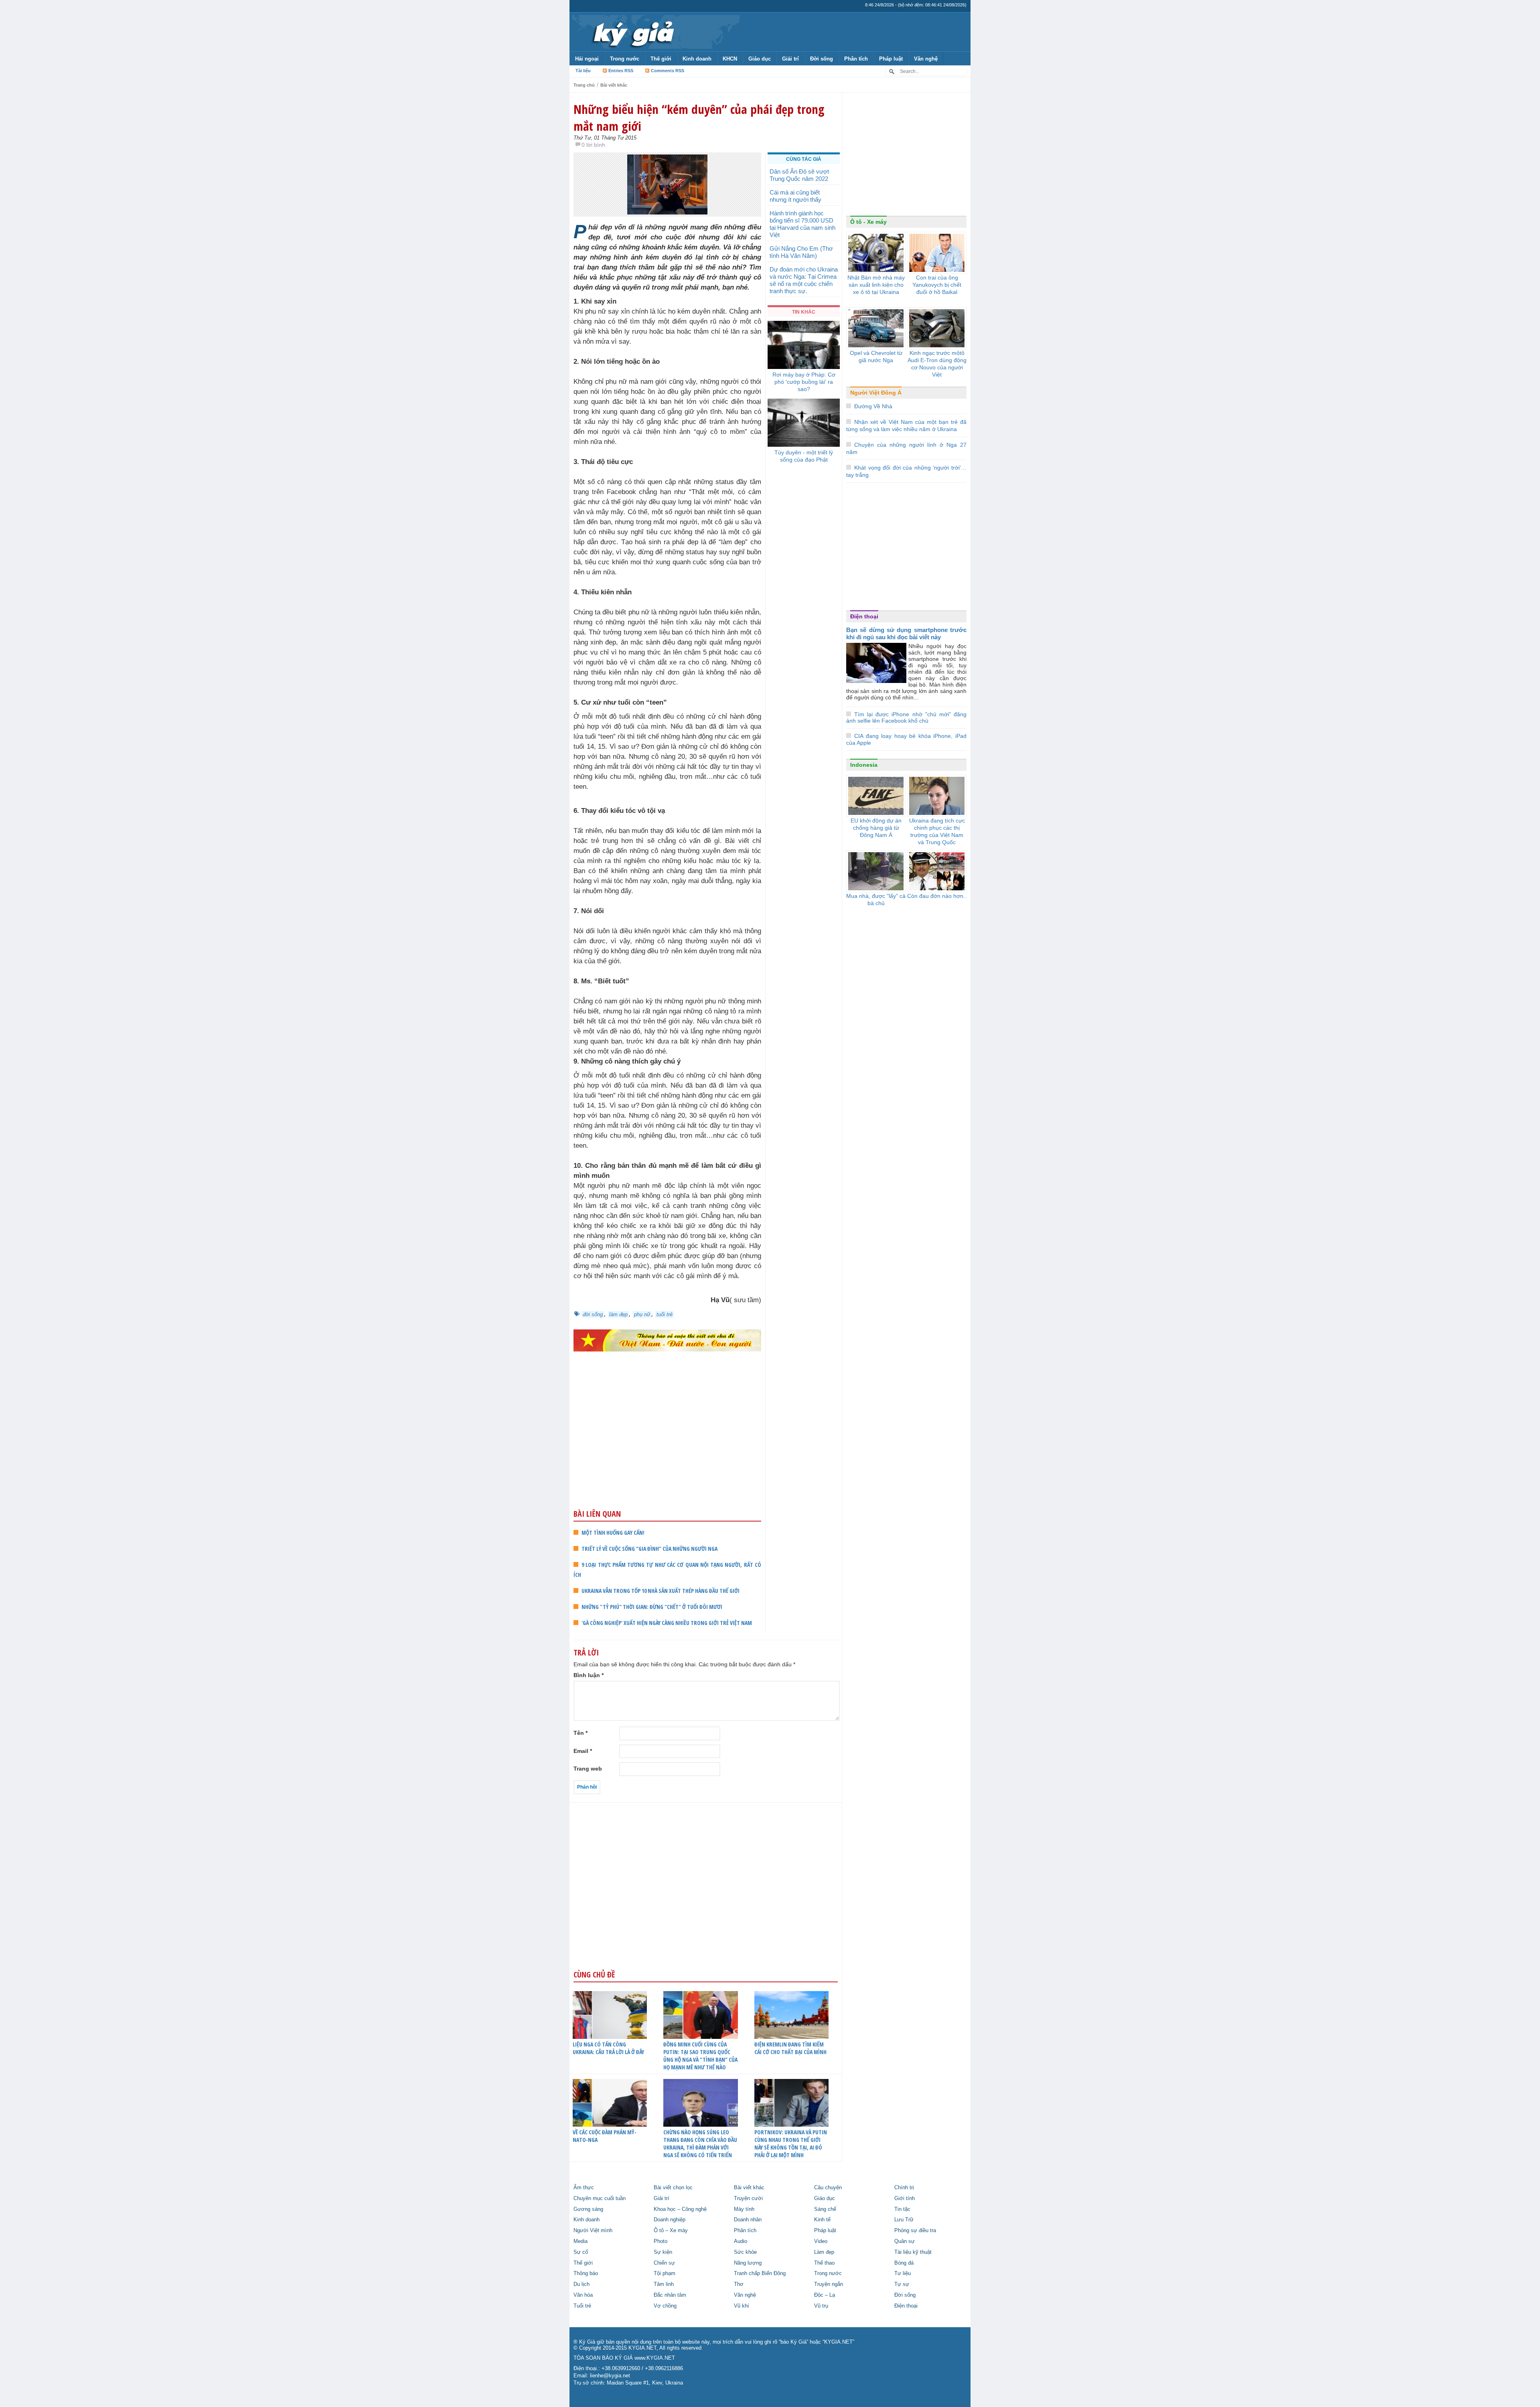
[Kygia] (632, 32)
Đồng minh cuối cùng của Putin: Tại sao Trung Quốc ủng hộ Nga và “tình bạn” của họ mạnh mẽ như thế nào (700, 2056)
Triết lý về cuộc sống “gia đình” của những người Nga (649, 1549)
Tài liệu (583, 71)
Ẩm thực (584, 2188)
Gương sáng (588, 2209)
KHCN (730, 59)
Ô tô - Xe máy (868, 222)
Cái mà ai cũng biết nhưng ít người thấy (795, 196)
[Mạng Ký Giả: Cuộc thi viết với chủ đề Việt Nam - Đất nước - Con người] (667, 1340)
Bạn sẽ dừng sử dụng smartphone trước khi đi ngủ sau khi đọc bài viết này (906, 633)
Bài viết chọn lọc (673, 2188)
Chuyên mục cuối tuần (600, 2198)
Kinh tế (822, 2220)
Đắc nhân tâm (670, 2295)
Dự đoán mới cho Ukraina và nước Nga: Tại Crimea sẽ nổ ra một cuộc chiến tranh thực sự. (804, 280)
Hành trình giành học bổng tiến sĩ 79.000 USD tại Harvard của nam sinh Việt (802, 224)
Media (581, 2241)
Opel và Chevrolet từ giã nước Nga (876, 357)
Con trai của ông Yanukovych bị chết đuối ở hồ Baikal (937, 285)
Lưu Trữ (904, 2220)
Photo (661, 2241)
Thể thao (824, 2263)
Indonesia (864, 765)
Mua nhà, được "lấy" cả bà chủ (876, 900)
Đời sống (822, 59)
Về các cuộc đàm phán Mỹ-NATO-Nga (605, 2136)
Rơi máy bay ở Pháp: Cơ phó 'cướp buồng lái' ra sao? (804, 382)
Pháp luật (891, 59)
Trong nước (625, 59)
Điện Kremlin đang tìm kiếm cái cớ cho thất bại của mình (790, 2048)
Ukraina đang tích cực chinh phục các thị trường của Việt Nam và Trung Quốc (937, 831)
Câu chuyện (828, 2188)
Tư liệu (903, 2273)
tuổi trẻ (665, 1314)
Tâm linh (664, 2284)
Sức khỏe (745, 2252)
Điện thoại (864, 616)
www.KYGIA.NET (655, 2358)
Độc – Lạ (825, 2295)
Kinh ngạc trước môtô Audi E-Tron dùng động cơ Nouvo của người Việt (937, 364)
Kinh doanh (697, 59)
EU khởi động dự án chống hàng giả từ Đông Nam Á (876, 828)
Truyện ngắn (829, 2284)
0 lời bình (593, 145)
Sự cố (581, 2252)
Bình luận (589, 1675)
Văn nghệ (926, 59)
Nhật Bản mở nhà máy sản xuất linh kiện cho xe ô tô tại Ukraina (876, 285)
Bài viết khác (614, 85)
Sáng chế (825, 2209)
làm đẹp (618, 1314)
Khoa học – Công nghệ (680, 2209)
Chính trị (904, 2188)
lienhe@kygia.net (610, 2376)
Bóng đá (904, 2263)
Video (821, 2241)
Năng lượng (748, 2263)
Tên (581, 1733)
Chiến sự (664, 2263)
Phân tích (856, 59)
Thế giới (661, 59)
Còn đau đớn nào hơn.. (937, 896)
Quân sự (905, 2241)
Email (583, 1751)
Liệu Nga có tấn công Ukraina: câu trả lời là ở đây (608, 2048)
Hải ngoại (587, 59)
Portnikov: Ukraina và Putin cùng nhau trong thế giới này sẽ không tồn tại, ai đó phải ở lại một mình (791, 2144)
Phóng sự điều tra (915, 2231)
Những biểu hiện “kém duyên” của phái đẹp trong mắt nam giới (699, 118)
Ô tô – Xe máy (671, 2231)
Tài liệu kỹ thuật (913, 2252)
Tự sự (902, 2284)
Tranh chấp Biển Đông (760, 2273)
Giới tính (905, 2198)
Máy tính (744, 2209)
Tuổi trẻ (582, 2306)
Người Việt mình (593, 2231)
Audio (741, 2241)
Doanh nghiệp (670, 2220)
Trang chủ (584, 85)
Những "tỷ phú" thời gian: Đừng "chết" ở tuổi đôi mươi (652, 1607)
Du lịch (582, 2284)
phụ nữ (642, 1314)
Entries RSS (621, 71)
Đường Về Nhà (873, 406)
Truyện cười (748, 2198)
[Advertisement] (667, 1446)
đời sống (593, 1314)
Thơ (739, 2284)
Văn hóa (583, 2295)
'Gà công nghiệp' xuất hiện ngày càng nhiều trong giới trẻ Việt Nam (667, 1623)
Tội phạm (665, 2273)
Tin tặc (902, 2209)
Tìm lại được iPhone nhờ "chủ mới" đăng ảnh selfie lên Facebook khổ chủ (906, 718)
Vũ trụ (821, 2306)
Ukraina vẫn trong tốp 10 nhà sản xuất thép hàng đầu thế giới (661, 1591)
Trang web (588, 1769)
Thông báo (586, 2273)
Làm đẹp (824, 2252)
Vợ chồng (665, 2306)
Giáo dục (760, 59)
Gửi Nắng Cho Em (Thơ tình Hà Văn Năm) (801, 252)
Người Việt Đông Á (876, 393)
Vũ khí (742, 2306)
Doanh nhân (748, 2220)
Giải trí (790, 59)
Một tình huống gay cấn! (613, 1533)
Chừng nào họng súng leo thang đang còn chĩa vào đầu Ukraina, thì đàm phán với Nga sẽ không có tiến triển (700, 2144)
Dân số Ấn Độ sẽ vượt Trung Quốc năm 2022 (799, 175)
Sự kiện (663, 2252)
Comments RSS (668, 71)
